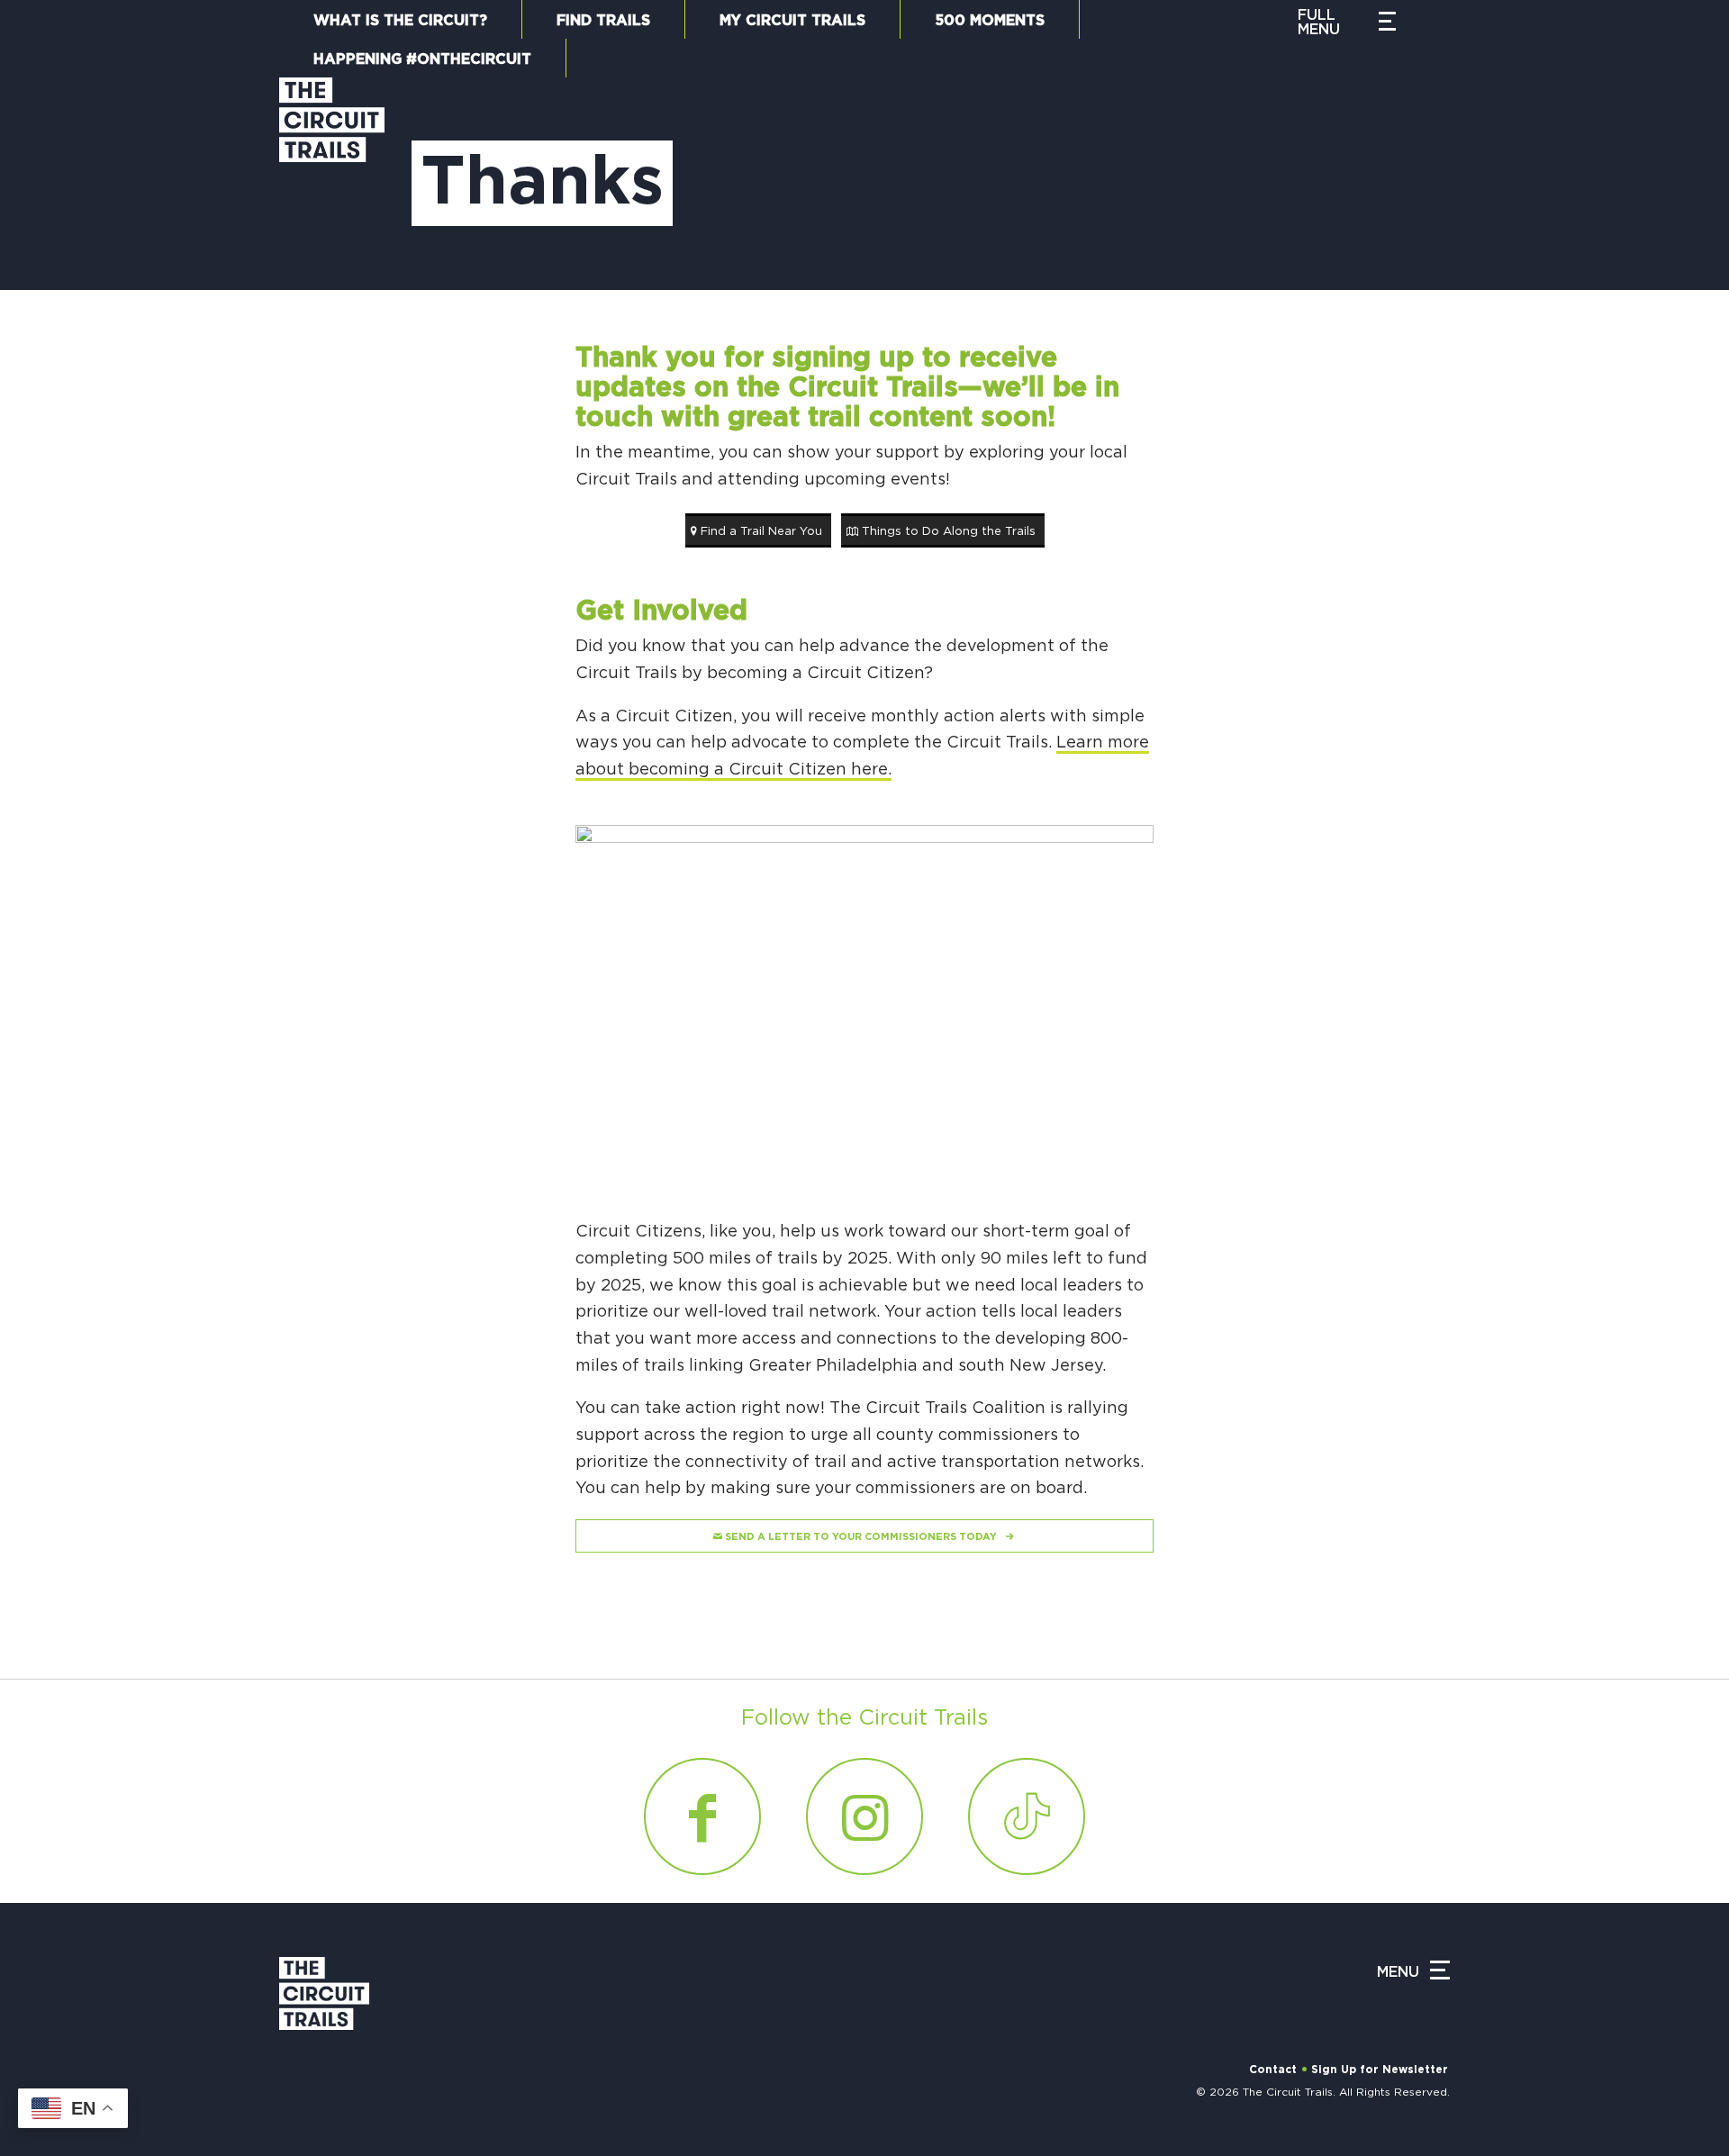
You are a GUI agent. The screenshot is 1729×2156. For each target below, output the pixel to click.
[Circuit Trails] (332, 166)
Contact (1273, 2070)
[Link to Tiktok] (1027, 1816)
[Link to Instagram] (864, 1816)
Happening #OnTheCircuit (422, 59)
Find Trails (603, 21)
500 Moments (990, 21)
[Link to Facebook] (702, 1816)
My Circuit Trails (792, 21)
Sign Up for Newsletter (1380, 2070)
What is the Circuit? (400, 21)
